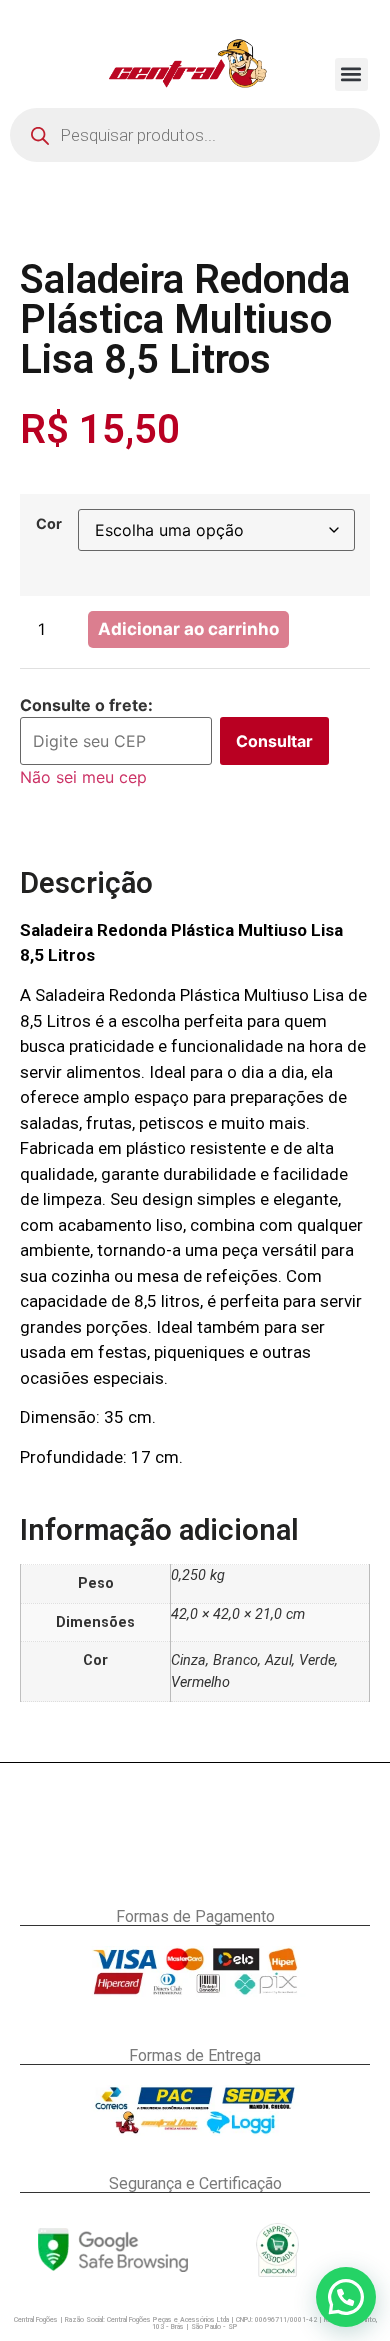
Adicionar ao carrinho (188, 629)
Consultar (274, 741)
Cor (49, 524)
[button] (351, 74)
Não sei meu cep (83, 777)
